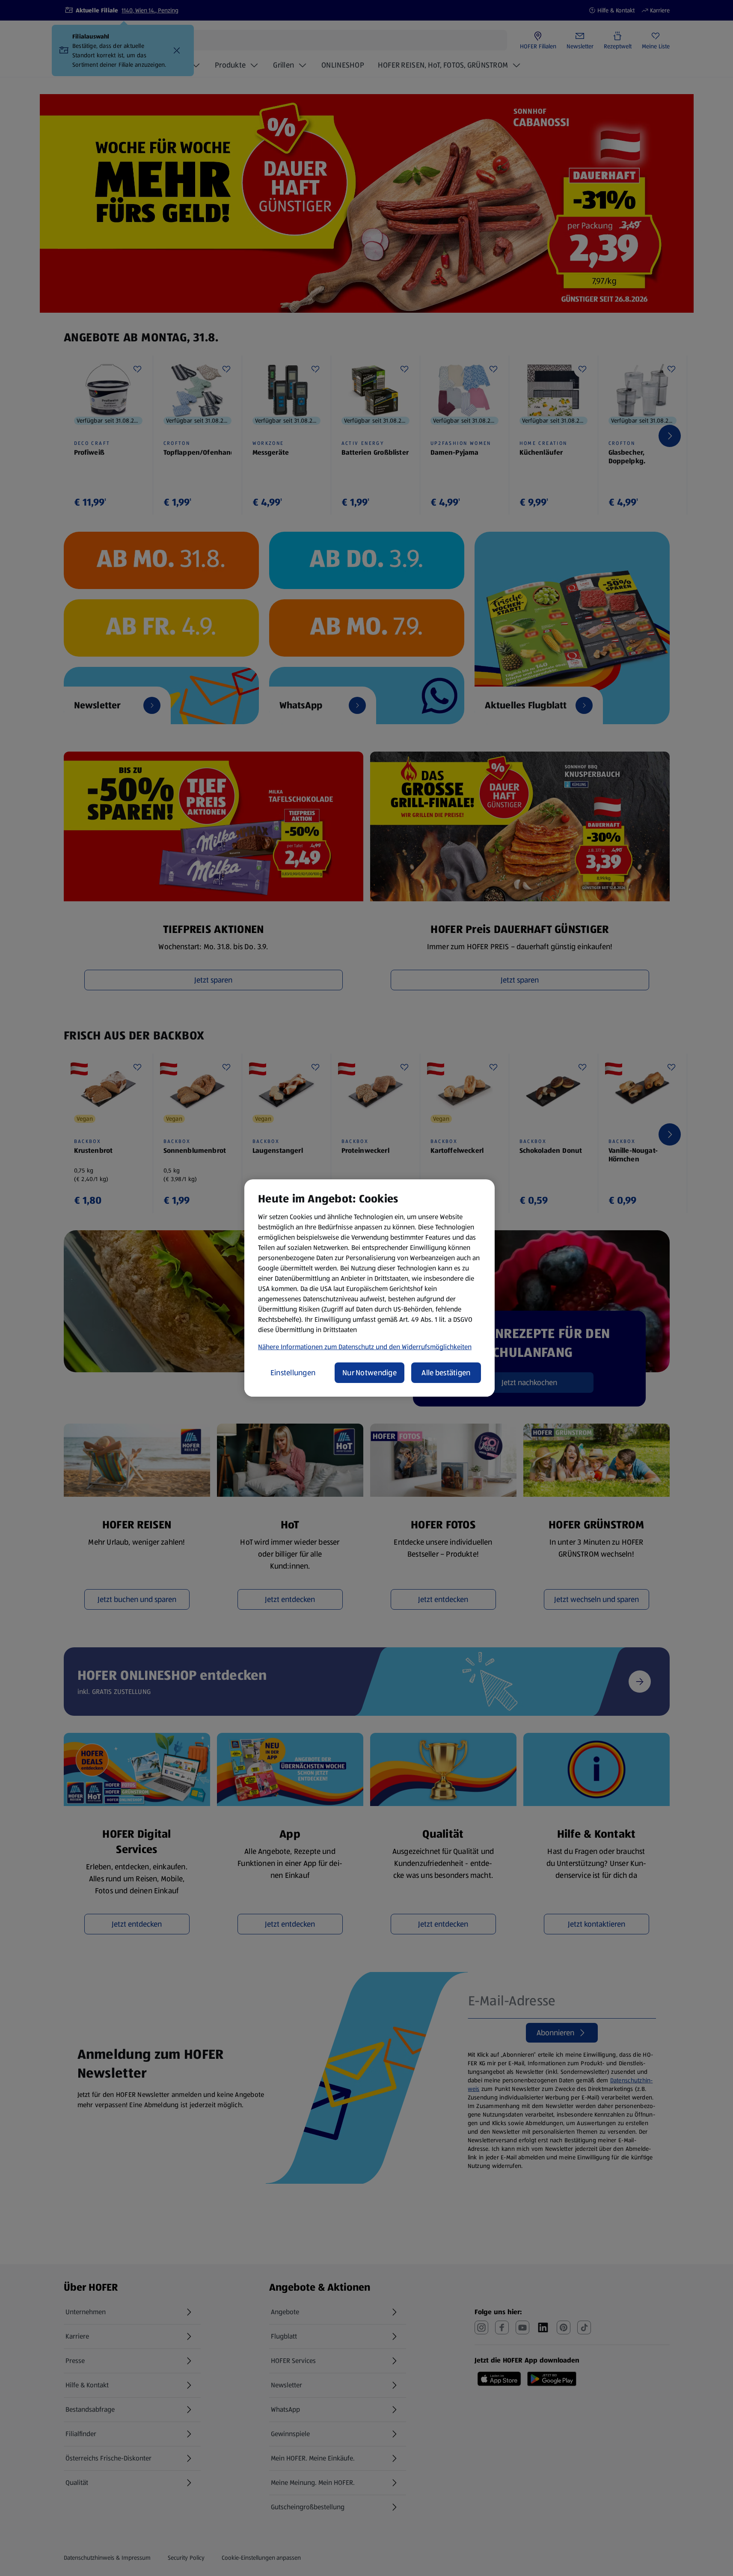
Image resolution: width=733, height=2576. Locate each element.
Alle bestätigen (446, 1373)
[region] (369, 1288)
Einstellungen (293, 1373)
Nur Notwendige (369, 1373)
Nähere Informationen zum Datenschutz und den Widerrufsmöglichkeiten (365, 1347)
